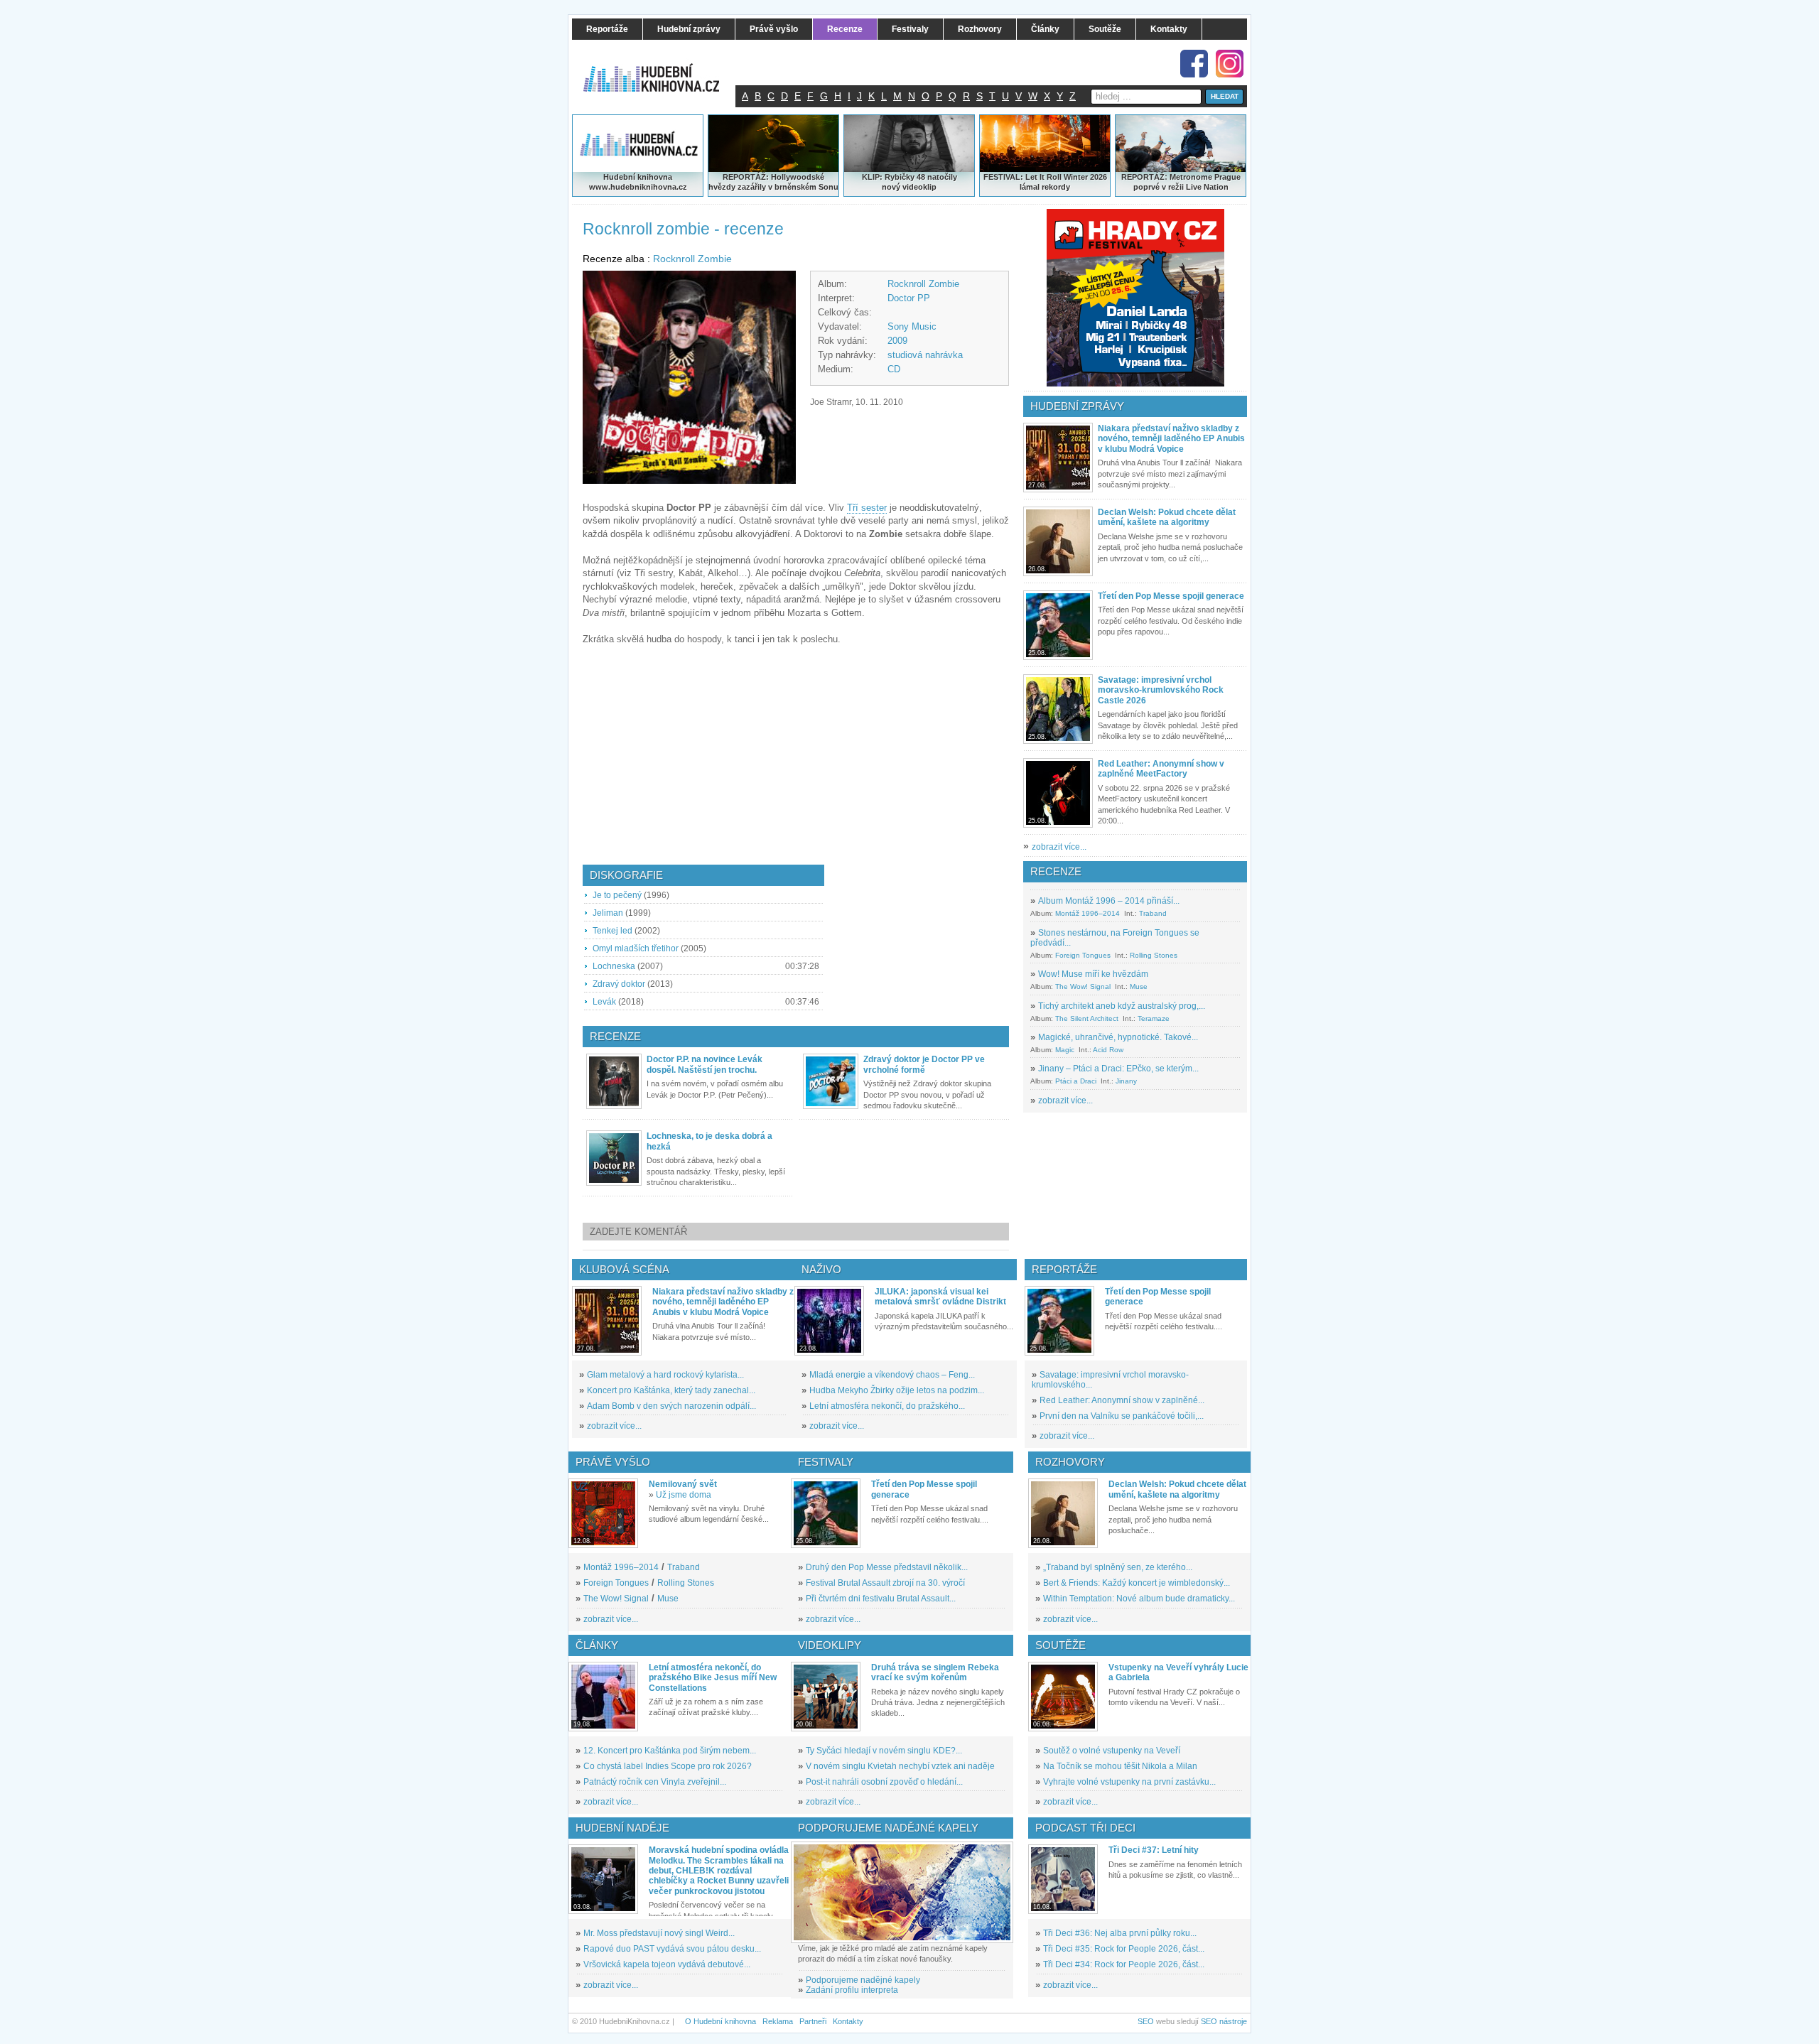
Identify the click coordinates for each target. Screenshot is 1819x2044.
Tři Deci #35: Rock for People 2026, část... (1124, 1949)
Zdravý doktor (619, 984)
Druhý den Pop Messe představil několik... (887, 1567)
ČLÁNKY (597, 1645)
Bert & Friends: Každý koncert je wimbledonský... (1137, 1583)
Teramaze (1154, 1018)
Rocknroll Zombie (692, 259)
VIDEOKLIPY (830, 1645)
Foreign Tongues (1083, 955)
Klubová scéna (624, 1269)
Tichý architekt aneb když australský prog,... (1122, 1006)
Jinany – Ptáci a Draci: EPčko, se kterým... (1118, 1069)
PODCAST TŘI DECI (1085, 1828)
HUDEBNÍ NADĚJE (622, 1828)
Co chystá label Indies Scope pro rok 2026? (668, 1766)
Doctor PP (909, 298)
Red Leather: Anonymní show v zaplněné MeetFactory (1161, 769)
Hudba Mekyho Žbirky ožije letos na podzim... (897, 1390)
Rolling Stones (1154, 955)
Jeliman (608, 913)
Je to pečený (617, 895)
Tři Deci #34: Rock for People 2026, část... (1124, 1964)
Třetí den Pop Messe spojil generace (1171, 596)
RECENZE (1056, 871)
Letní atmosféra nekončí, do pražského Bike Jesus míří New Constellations (713, 1678)
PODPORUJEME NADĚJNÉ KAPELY (888, 1828)
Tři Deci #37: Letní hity (1154, 1850)
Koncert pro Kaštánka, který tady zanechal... (671, 1390)
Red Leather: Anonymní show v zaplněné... (1122, 1400)
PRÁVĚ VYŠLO (613, 1462)
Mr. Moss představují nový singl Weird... (659, 1933)
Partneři (813, 2021)
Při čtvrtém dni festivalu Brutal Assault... (881, 1599)
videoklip (919, 187)
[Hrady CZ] (1135, 298)
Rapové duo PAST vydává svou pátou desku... (672, 1949)
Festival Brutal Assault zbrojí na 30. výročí (885, 1583)
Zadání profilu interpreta (852, 1990)
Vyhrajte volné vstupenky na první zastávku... (1129, 1782)
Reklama (778, 2021)
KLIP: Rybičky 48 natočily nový (909, 182)
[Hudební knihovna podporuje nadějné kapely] (902, 1892)
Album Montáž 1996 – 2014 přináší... (1109, 901)
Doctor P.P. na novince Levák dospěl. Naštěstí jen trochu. (705, 1064)
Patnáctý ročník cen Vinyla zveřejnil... (655, 1782)
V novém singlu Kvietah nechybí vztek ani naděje (900, 1766)
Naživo (821, 1269)
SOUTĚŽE (1060, 1645)
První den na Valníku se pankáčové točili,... (1122, 1416)
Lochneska (614, 966)
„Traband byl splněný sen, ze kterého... (1118, 1567)
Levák (604, 1002)
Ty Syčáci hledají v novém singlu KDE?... (884, 1751)
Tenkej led (612, 931)
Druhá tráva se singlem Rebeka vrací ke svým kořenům (935, 1672)
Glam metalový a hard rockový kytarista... (665, 1375)
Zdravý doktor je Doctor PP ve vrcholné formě (924, 1064)
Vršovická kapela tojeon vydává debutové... (667, 1964)
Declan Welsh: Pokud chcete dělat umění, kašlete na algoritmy (1167, 517)
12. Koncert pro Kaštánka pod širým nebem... (670, 1751)
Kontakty (848, 2021)
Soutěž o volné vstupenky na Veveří (1112, 1751)
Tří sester (867, 508)
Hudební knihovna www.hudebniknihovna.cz (638, 182)
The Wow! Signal (1083, 986)
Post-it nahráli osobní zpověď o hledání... (884, 1782)
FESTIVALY (826, 1462)
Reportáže (1064, 1269)
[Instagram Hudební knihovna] (1230, 64)
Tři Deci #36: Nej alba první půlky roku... (1120, 1933)
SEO (1146, 2021)
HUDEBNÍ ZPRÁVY (1077, 406)
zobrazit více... (1059, 847)
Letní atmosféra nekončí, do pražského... (887, 1406)
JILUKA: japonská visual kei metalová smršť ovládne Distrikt (940, 1297)
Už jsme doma (684, 1495)
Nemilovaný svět (683, 1484)
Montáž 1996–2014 (1087, 913)
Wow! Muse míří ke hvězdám (1093, 974)
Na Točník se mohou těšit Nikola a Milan (1120, 1766)
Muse (1139, 986)
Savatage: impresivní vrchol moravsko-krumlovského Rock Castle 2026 (1161, 690)
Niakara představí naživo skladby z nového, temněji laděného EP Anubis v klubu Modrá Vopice (1171, 439)
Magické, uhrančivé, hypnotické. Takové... (1118, 1037)
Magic (1065, 1050)
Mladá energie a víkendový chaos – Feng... (892, 1375)
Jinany (1126, 1081)
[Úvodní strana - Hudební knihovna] (661, 69)
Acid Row (1108, 1050)
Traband (1153, 913)
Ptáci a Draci (1076, 1081)
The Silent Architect (1087, 1018)
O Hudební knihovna (720, 2021)
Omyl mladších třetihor (636, 948)
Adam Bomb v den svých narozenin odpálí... (671, 1406)
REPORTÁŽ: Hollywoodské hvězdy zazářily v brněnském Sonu (773, 182)
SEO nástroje (1224, 2021)
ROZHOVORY (1070, 1462)
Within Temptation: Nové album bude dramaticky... (1139, 1599)
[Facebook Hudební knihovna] (1194, 64)
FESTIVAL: (1003, 177)
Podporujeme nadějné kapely (863, 1980)
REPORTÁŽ (1143, 177)
